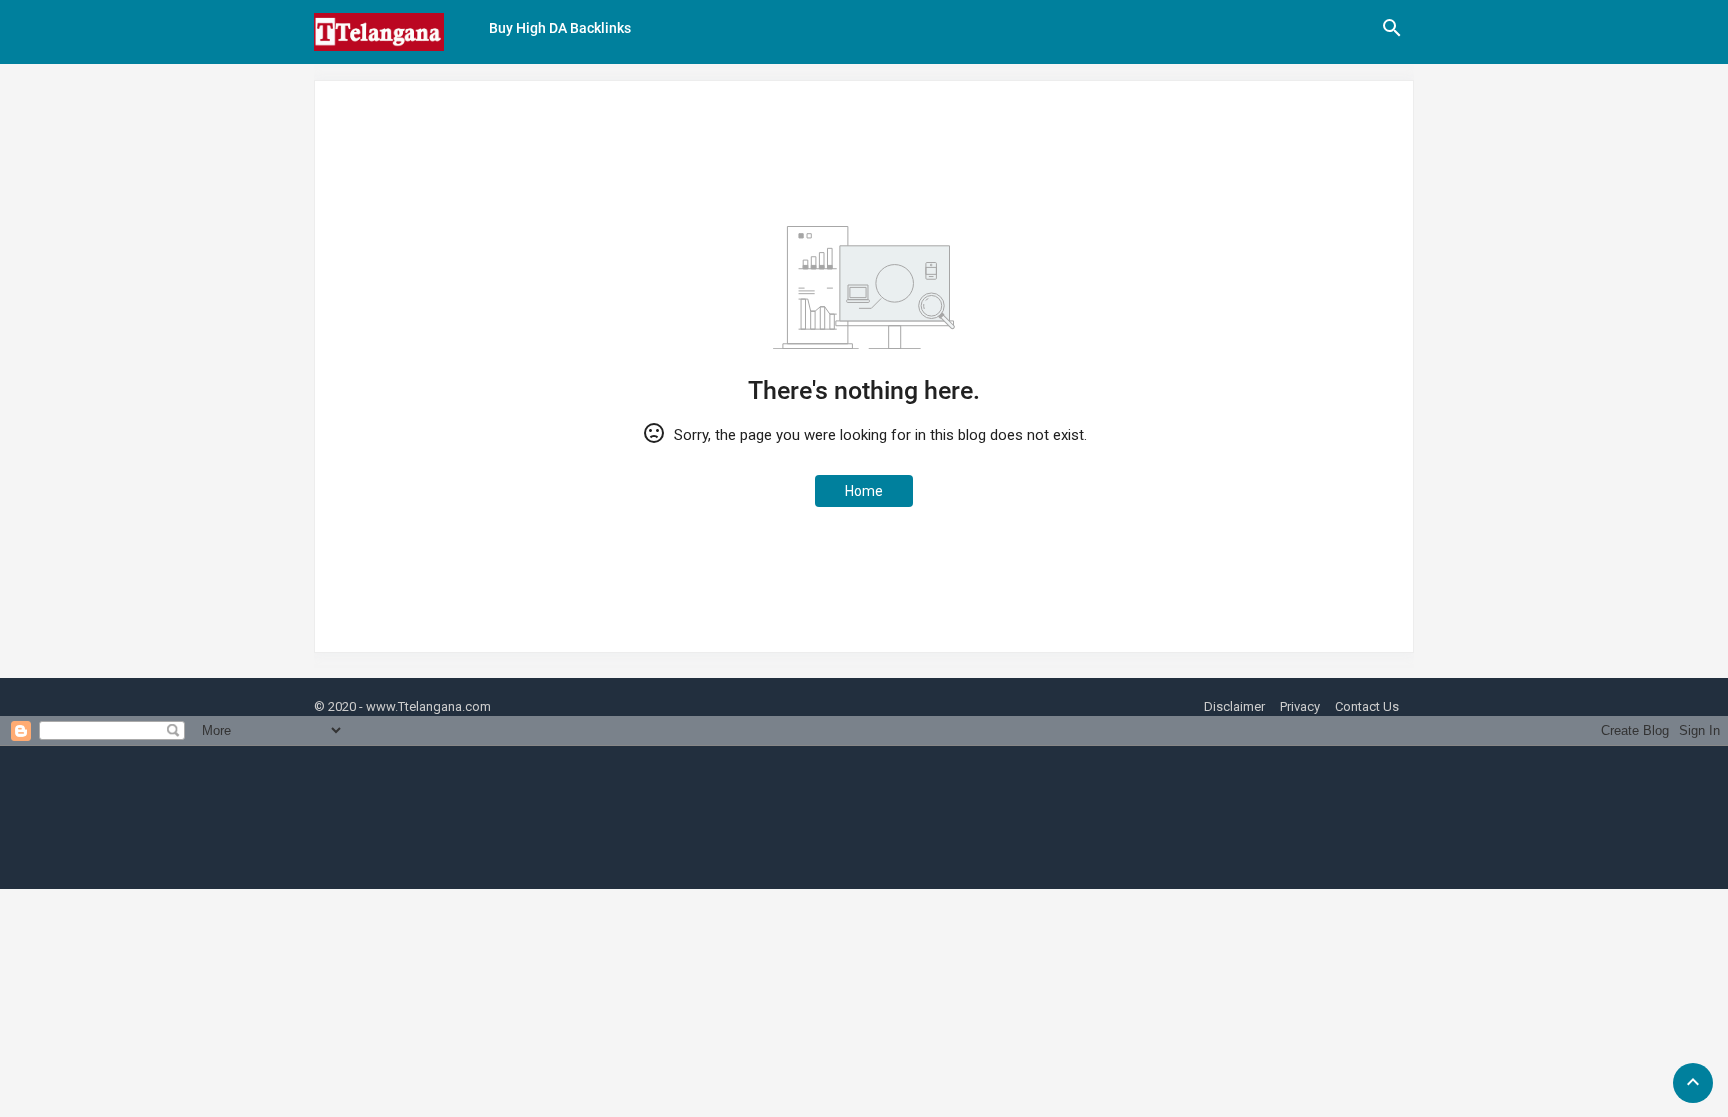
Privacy (1300, 706)
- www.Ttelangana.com (425, 706)
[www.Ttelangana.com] (379, 32)
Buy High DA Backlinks (560, 28)
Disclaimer (1234, 706)
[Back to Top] (1693, 1083)
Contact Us (1367, 706)
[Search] (1392, 35)
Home (864, 491)
